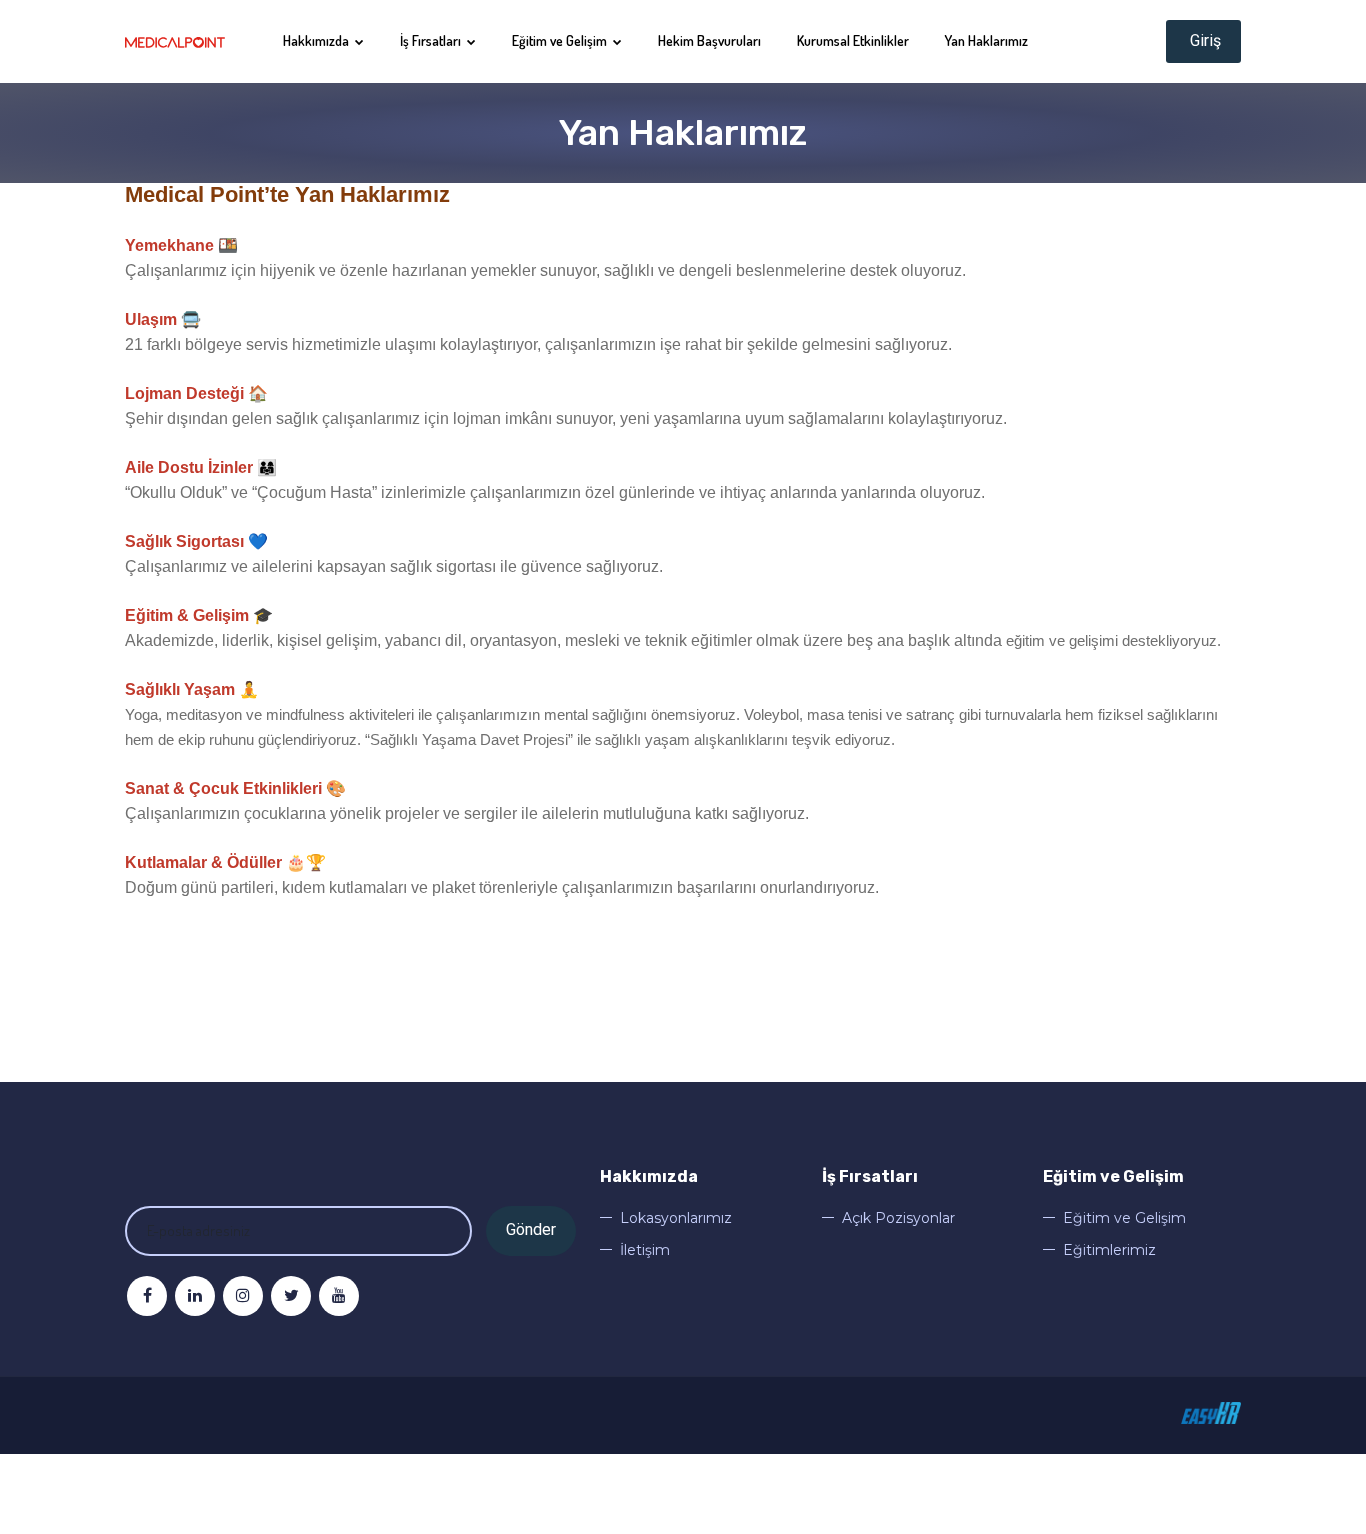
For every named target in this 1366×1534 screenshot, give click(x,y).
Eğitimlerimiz (1109, 1250)
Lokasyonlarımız (676, 1218)
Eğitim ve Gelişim (561, 40)
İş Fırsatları (432, 40)
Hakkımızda (317, 40)
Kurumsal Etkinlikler (853, 40)
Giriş (1203, 40)
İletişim (645, 1250)
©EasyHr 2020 (1211, 1413)
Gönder (531, 1229)
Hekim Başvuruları (709, 40)
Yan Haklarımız (986, 40)
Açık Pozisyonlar (898, 1218)
